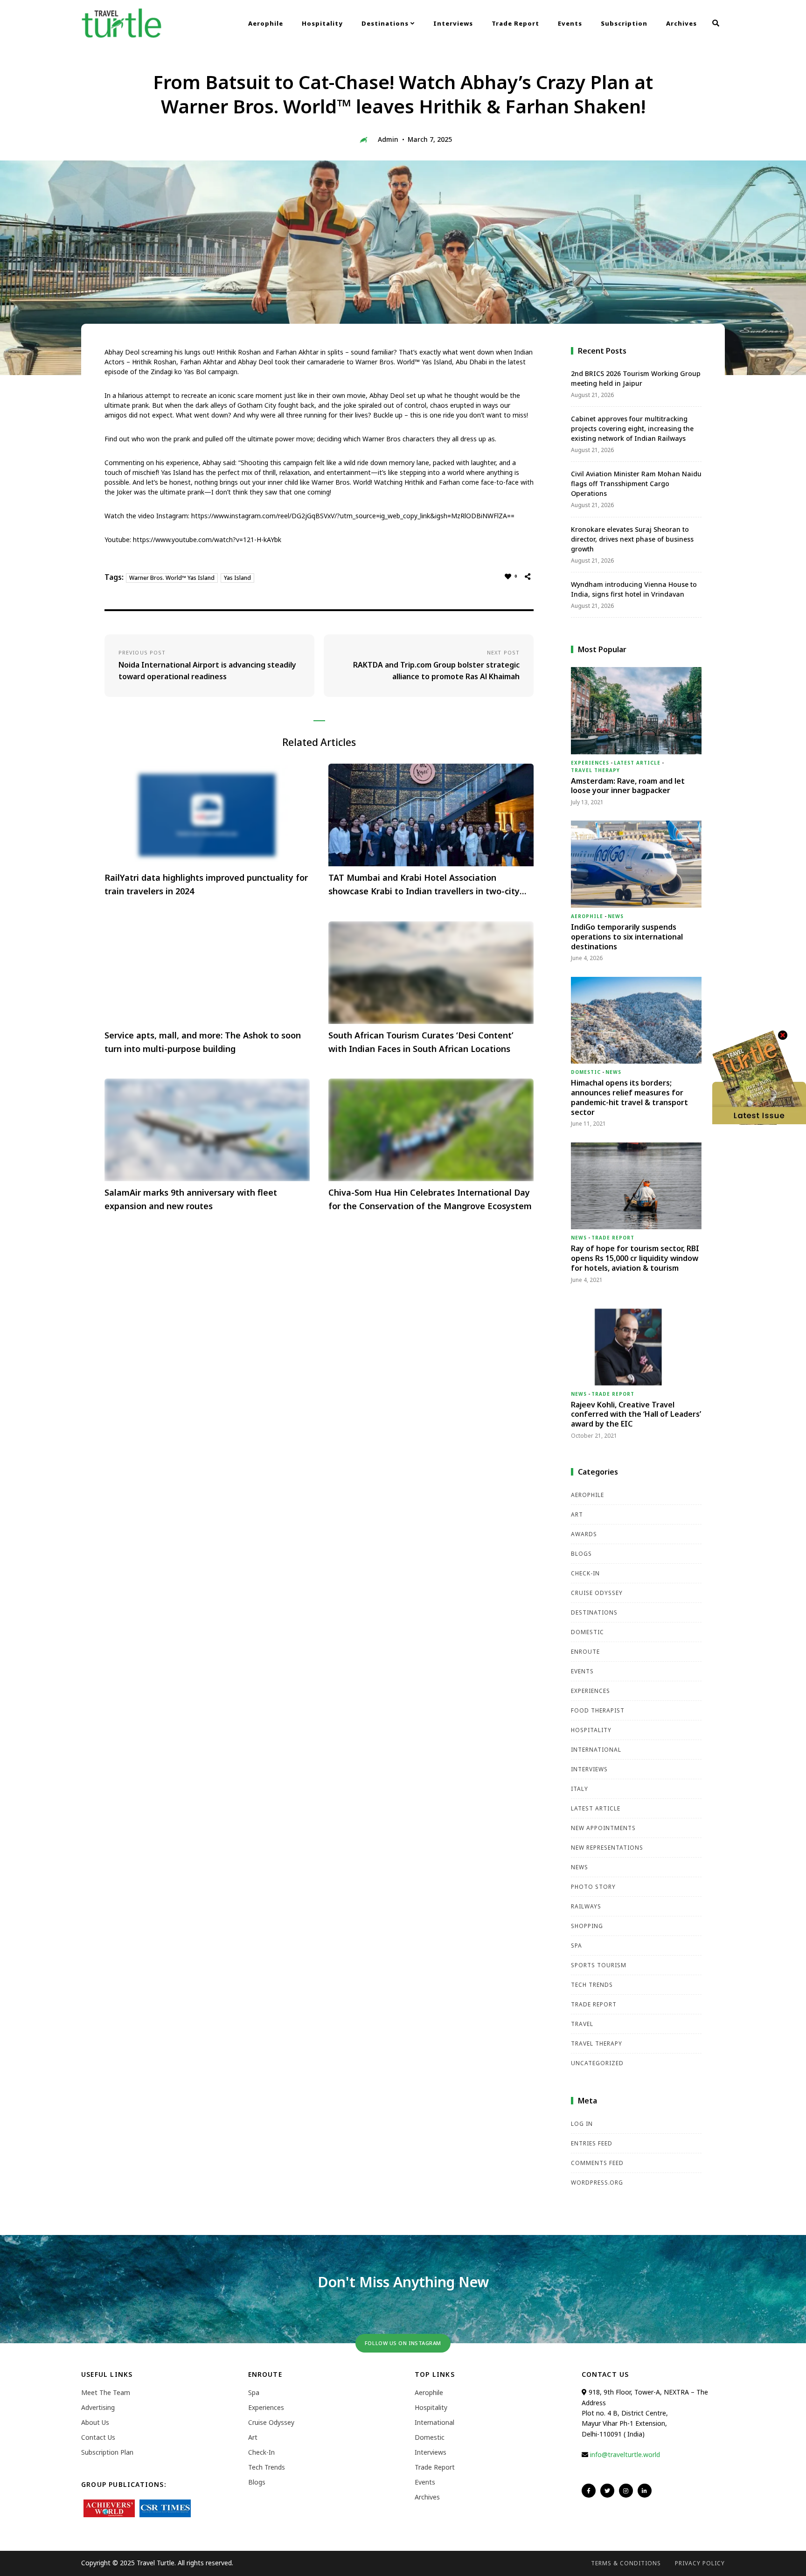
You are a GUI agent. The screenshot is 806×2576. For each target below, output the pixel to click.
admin (388, 139)
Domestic (586, 1072)
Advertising (98, 2407)
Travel (582, 2024)
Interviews (453, 23)
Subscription (624, 23)
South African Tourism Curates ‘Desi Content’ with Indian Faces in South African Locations (421, 1042)
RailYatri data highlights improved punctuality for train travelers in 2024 (206, 884)
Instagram (626, 2491)
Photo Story (593, 1887)
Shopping (587, 1926)
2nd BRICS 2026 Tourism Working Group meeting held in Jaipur (636, 378)
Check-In (585, 1573)
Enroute (585, 1652)
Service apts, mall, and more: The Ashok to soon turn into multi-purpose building (203, 1042)
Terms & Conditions (626, 2563)
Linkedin (645, 2491)
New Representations (607, 1848)
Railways (586, 1906)
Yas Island (237, 578)
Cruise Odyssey (597, 1593)
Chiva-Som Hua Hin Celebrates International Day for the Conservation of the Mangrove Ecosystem (430, 1199)
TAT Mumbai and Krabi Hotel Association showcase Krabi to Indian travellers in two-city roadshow (424, 885)
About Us (95, 2422)
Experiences (590, 763)
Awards (584, 1534)
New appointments (603, 1828)
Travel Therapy (595, 770)
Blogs (581, 1554)
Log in (582, 2124)
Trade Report (515, 23)
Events (570, 23)
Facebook (589, 2491)
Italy (580, 1789)
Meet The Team (106, 2392)
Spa (577, 1946)
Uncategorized (597, 2063)
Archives (681, 23)
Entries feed (592, 2143)
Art (577, 1514)
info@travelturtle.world (625, 2454)
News (616, 916)
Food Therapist (598, 1710)
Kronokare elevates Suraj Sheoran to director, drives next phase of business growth (632, 539)
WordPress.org (597, 2183)
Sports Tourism (599, 1965)
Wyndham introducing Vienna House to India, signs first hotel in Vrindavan (634, 589)
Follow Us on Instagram (403, 2343)
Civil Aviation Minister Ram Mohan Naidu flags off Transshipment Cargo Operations (636, 484)
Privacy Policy (700, 2563)
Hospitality (322, 23)
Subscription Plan (107, 2452)
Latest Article (637, 763)
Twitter (607, 2491)
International (596, 1750)
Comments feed (597, 2163)
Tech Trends (592, 1985)
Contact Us (98, 2437)
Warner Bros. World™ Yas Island (172, 578)
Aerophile (266, 23)
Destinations (386, 23)
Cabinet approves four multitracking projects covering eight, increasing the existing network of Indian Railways (632, 428)
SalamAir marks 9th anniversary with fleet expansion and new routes (191, 1199)
